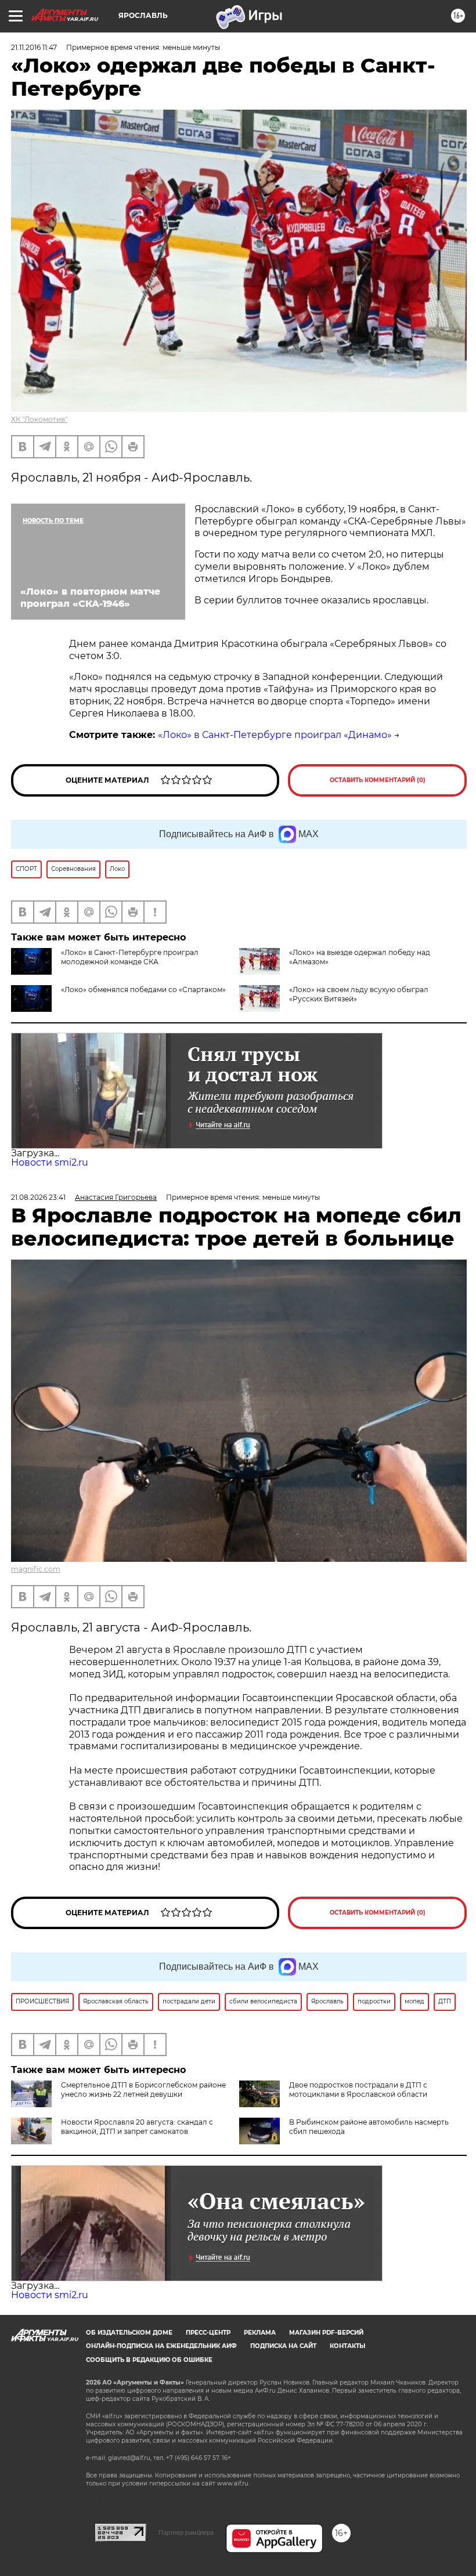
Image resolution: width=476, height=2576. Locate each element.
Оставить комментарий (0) (378, 780)
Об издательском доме (129, 2333)
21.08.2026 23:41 (38, 1197)
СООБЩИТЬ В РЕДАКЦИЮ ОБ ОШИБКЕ (149, 2360)
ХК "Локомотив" (39, 419)
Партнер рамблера (186, 2532)
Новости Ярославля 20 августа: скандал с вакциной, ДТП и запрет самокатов (137, 2127)
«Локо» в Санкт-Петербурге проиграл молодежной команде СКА (130, 957)
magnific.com (36, 1569)
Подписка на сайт (283, 2346)
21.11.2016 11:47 (34, 47)
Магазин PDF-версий (326, 2333)
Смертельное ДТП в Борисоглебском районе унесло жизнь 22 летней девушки (143, 2090)
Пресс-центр (208, 2333)
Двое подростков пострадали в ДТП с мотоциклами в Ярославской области (358, 2090)
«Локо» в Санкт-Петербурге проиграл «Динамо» (275, 735)
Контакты (347, 2346)
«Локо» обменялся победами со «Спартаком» (143, 989)
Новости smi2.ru (50, 1162)
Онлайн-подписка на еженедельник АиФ (161, 2346)
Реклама (260, 2333)
